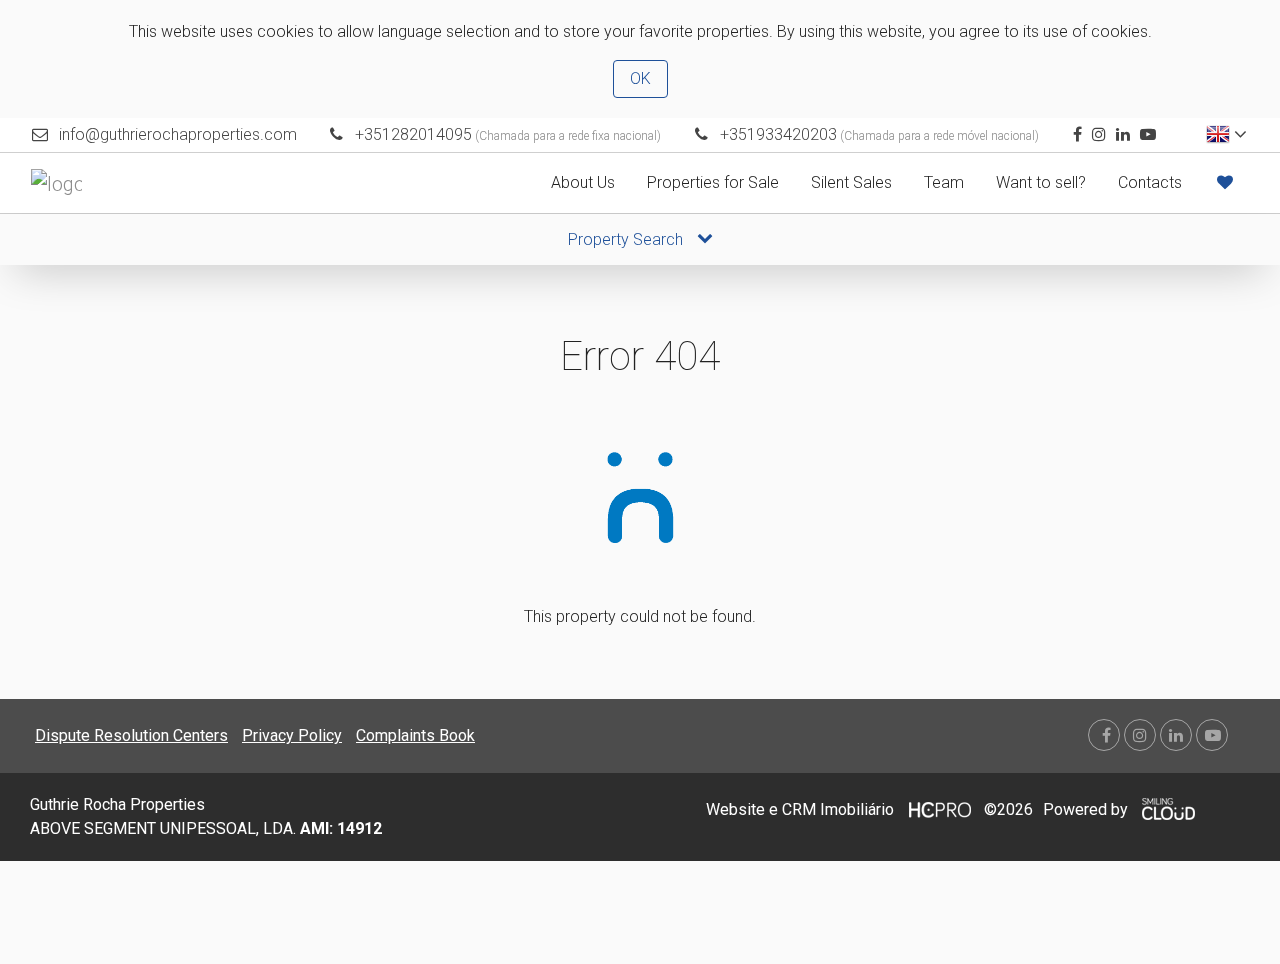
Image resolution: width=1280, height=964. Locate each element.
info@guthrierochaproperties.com (178, 134)
